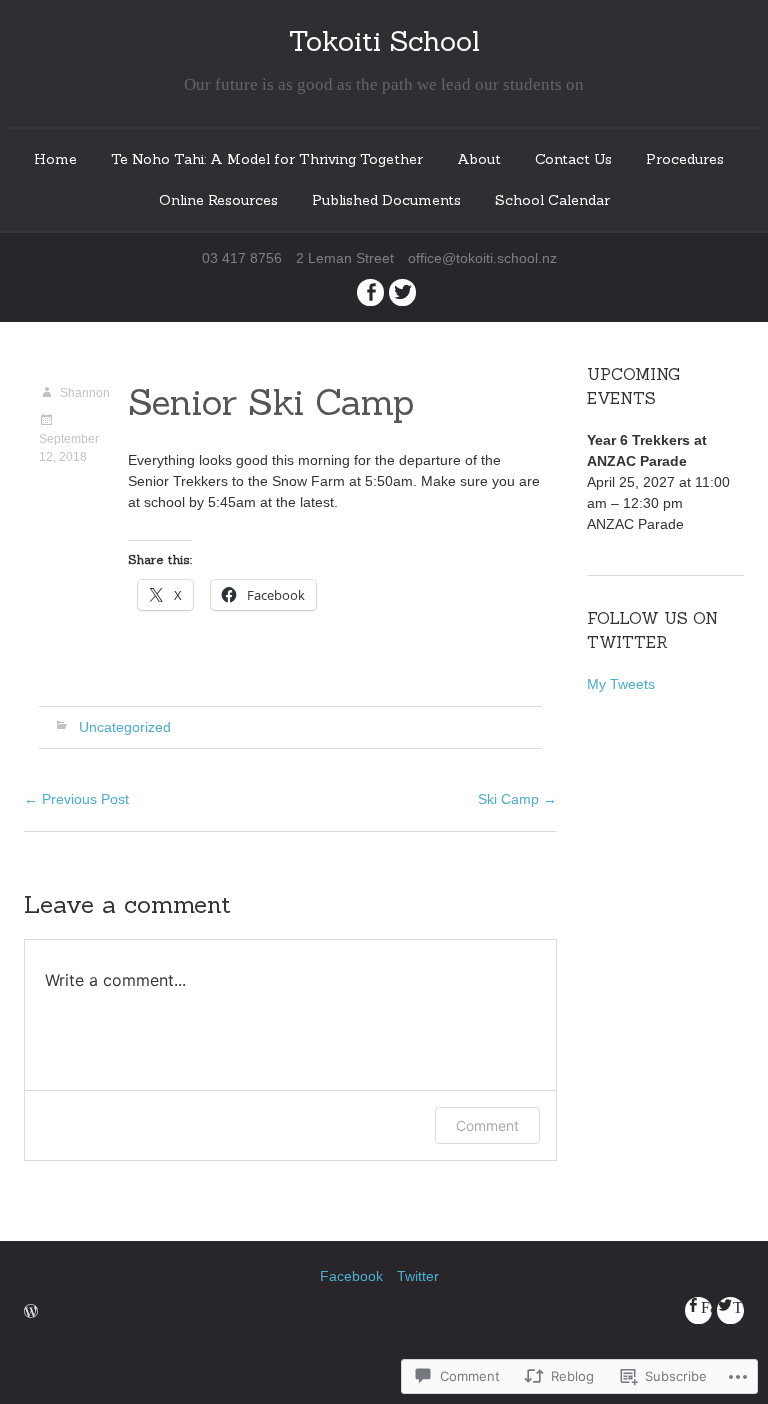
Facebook (351, 1276)
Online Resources (218, 200)
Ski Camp (517, 799)
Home (55, 159)
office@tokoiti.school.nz (482, 258)
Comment (487, 1125)
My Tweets (621, 684)
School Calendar (552, 200)
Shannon (85, 393)
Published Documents (386, 200)
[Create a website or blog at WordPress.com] (31, 1313)
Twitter (418, 1276)
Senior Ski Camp (271, 402)
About (479, 159)
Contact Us (573, 159)
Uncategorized (125, 727)
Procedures (685, 159)
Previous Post (76, 799)
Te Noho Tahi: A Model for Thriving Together (267, 159)
